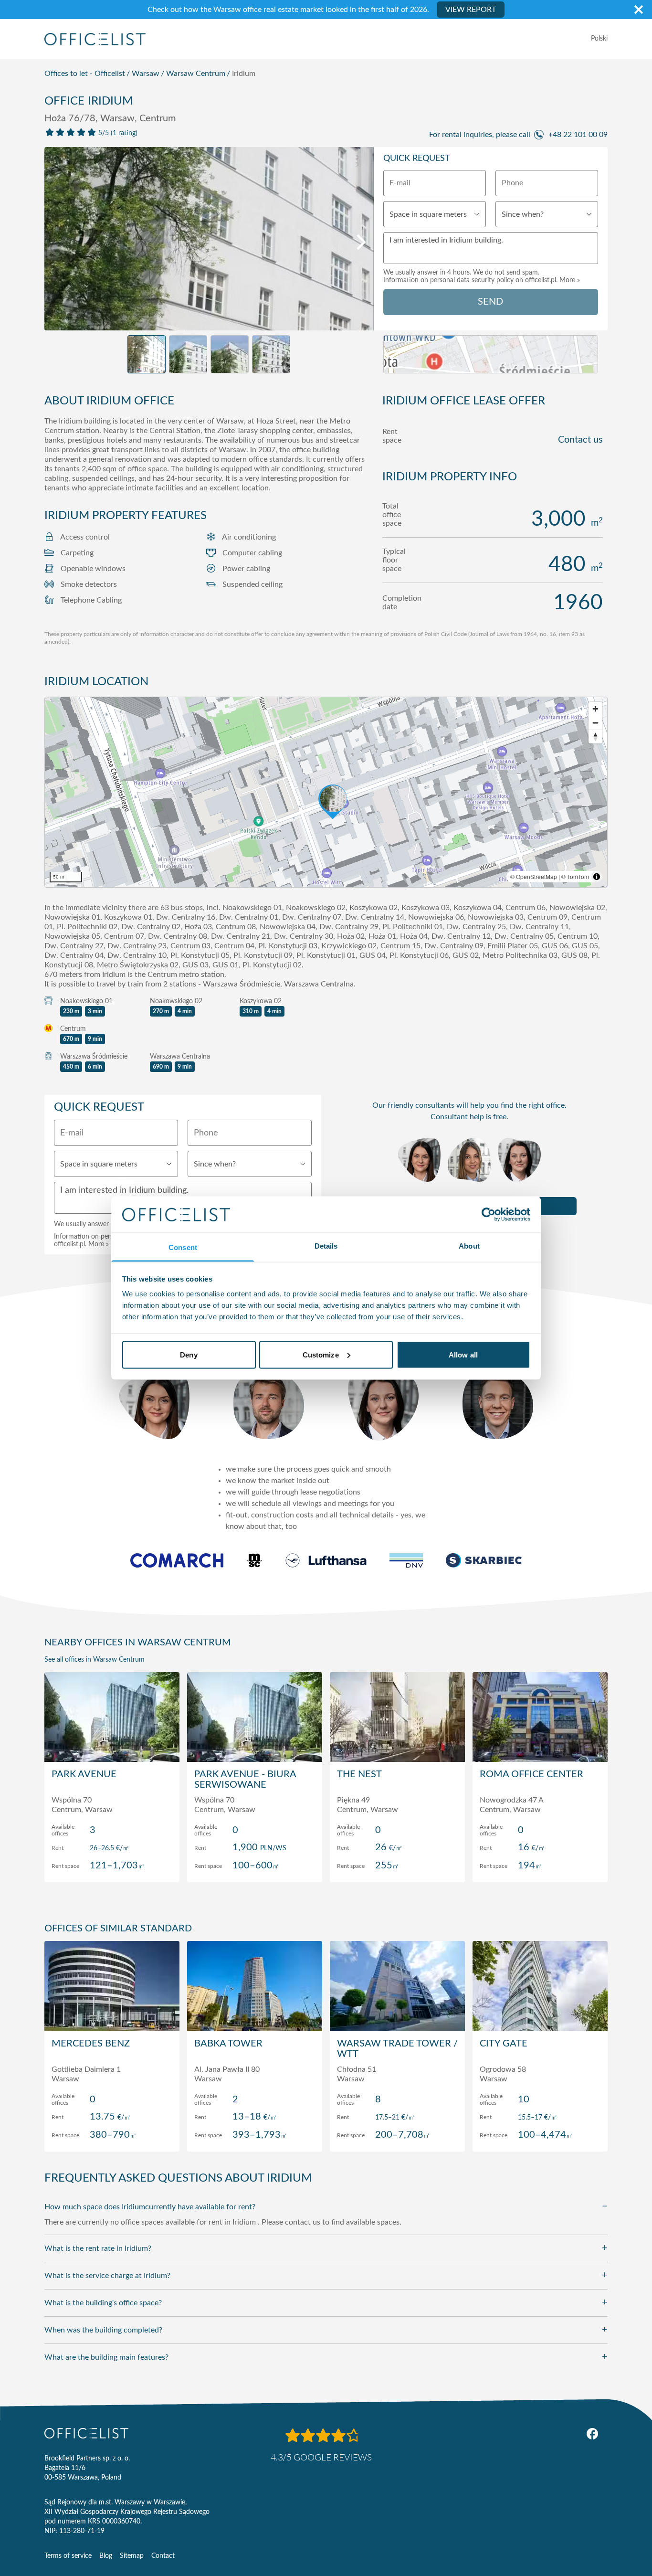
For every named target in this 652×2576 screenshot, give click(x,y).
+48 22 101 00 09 (578, 135)
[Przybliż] (595, 709)
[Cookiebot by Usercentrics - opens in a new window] (489, 1214)
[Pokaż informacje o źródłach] (597, 877)
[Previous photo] (57, 242)
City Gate (504, 2044)
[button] (326, 792)
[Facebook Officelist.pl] (592, 2434)
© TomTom (575, 876)
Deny (189, 1354)
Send (490, 302)
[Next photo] (361, 242)
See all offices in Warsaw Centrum (95, 1660)
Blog (106, 2556)
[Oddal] (595, 723)
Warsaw (146, 74)
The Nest (359, 1774)
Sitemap (132, 2556)
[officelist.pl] (86, 2433)
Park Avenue (84, 1774)
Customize (321, 1354)
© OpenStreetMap (534, 876)
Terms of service (68, 2556)
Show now (112, 1865)
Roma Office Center (531, 1774)
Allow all (463, 1354)
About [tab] (469, 1246)
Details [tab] (326, 1246)
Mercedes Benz (91, 2044)
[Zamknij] (639, 10)
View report (471, 10)
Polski (599, 39)
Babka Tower (228, 2044)
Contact (163, 2556)
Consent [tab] (183, 1247)
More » (570, 280)
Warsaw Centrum (196, 74)
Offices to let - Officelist (85, 74)
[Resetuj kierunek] (595, 737)
